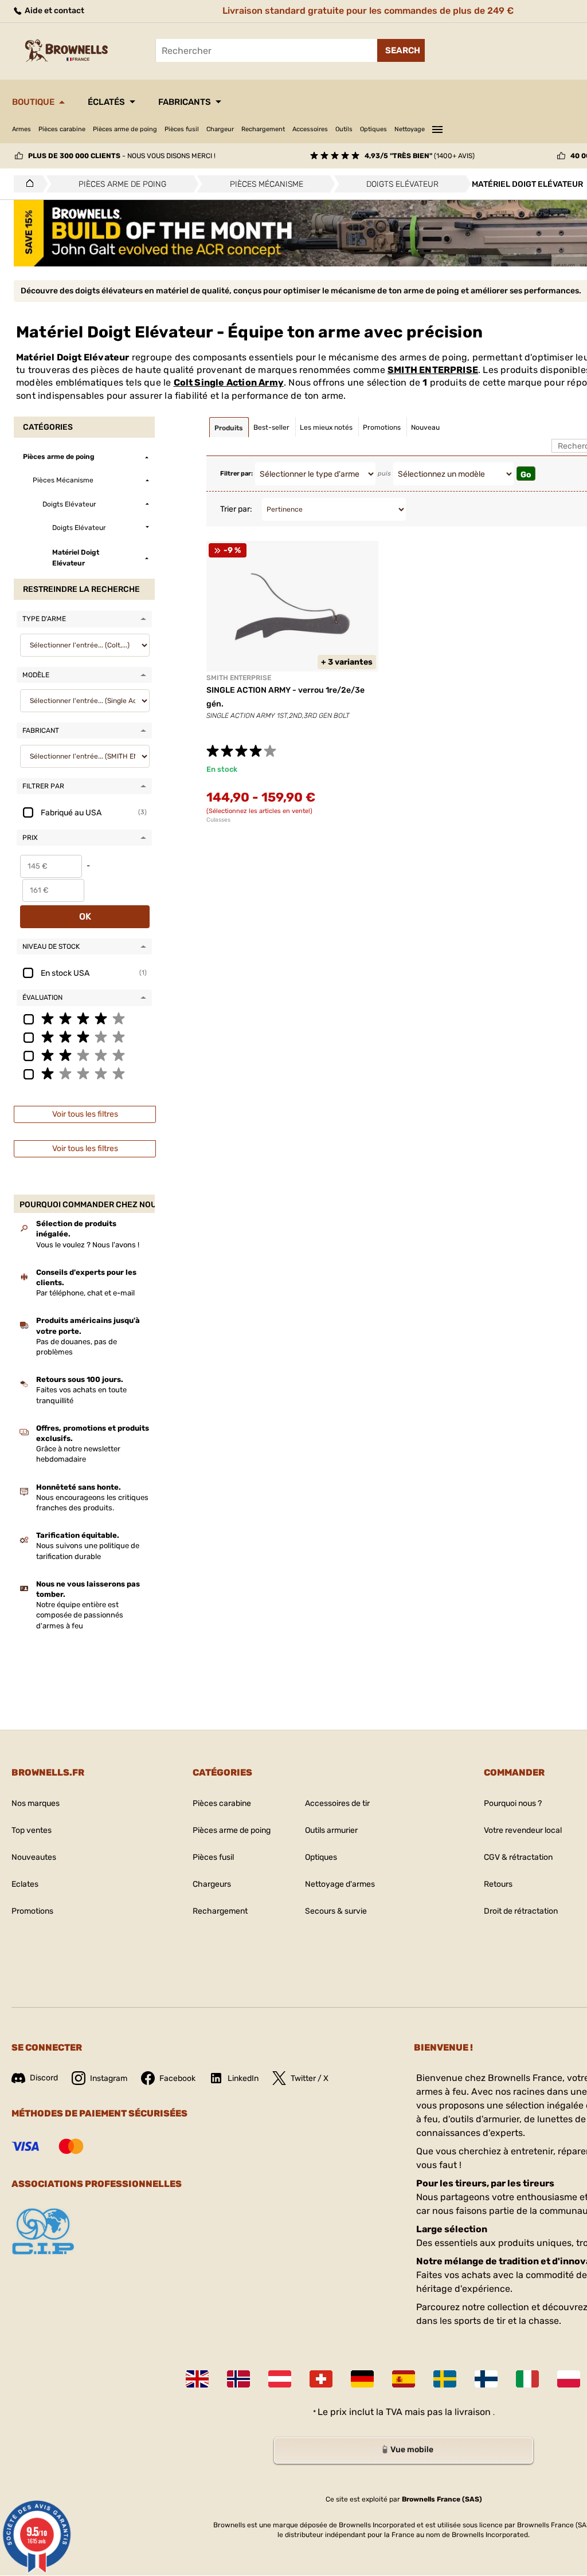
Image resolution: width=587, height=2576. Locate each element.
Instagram (109, 2078)
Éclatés (106, 102)
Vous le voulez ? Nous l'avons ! (88, 1245)
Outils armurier (331, 1830)
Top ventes (32, 1830)
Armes (21, 129)
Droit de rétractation (521, 1911)
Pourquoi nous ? (513, 1803)
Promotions (32, 1911)
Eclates (25, 1884)
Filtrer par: (236, 474)
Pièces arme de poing (125, 129)
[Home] (27, 184)
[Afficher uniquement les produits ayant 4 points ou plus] (84, 1018)
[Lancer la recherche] (401, 50)
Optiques (373, 129)
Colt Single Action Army (229, 382)
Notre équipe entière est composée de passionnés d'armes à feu (80, 1615)
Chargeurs (212, 1884)
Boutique (33, 102)
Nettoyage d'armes (340, 1884)
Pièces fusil (182, 129)
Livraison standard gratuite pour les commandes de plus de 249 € (368, 11)
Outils (344, 129)
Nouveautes (34, 1857)
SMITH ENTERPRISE (433, 370)
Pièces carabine (62, 129)
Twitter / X (310, 2078)
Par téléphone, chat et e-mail (85, 1293)
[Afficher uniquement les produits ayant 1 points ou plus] (84, 1073)
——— (437, 128)
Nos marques (36, 1803)
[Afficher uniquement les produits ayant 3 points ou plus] (84, 1036)
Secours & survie (336, 1911)
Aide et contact (54, 11)
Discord (44, 2078)
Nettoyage (410, 129)
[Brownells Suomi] (486, 2379)
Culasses (218, 820)
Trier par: (236, 509)
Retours (498, 1884)
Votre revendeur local (523, 1830)
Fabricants (185, 102)
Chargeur (220, 129)
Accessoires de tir (337, 1803)
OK (85, 916)
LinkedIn (243, 2078)
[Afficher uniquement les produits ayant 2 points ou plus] (84, 1055)
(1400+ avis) (420, 156)
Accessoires (310, 129)
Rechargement (263, 129)
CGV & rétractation (518, 1857)
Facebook (177, 2078)
